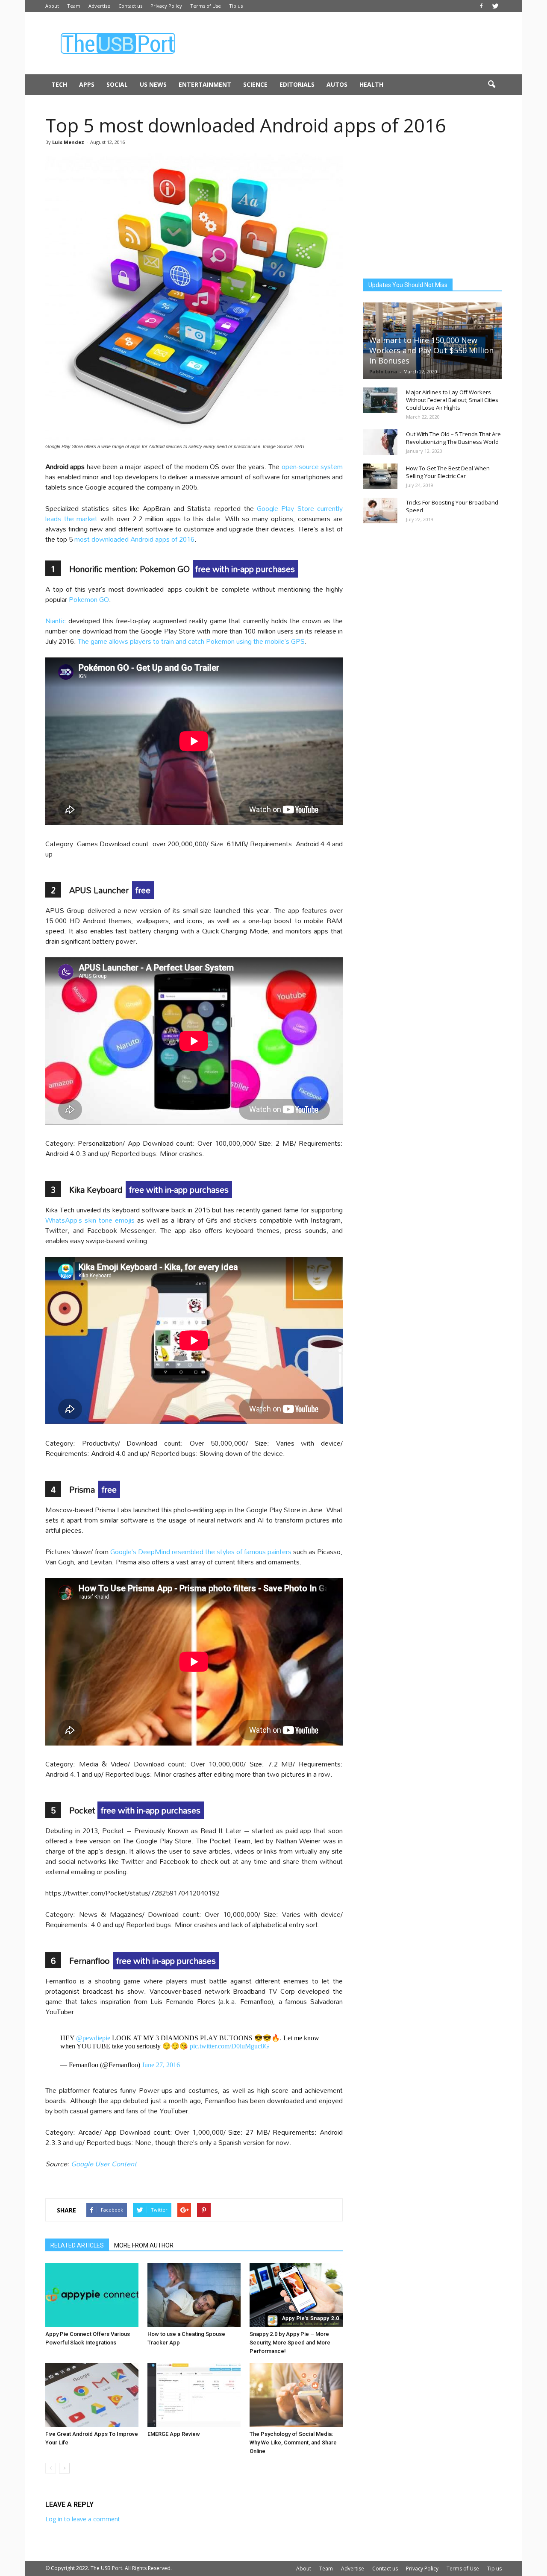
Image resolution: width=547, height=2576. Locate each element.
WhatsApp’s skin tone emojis (90, 1220)
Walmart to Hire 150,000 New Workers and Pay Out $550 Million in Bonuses (431, 350)
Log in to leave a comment (83, 2519)
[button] (491, 85)
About (52, 6)
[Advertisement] (346, 43)
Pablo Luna (383, 371)
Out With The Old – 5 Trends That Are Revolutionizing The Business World (453, 438)
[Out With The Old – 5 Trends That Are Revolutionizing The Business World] (380, 442)
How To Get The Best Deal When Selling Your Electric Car (448, 472)
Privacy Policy (166, 6)
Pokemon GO (89, 599)
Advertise (99, 6)
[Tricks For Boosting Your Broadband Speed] (380, 511)
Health (371, 84)
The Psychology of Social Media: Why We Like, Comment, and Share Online (293, 2443)
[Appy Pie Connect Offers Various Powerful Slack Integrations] (92, 2295)
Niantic (56, 621)
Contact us (130, 6)
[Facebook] (481, 6)
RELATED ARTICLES (77, 2245)
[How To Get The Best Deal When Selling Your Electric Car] (380, 476)
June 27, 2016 (161, 2065)
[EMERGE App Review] (194, 2395)
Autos (337, 84)
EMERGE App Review (174, 2434)
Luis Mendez (68, 142)
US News (153, 84)
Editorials (297, 84)
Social (117, 84)
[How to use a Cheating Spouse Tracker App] (194, 2295)
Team (74, 6)
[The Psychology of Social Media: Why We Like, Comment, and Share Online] (296, 2395)
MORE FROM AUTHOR (144, 2245)
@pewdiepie (93, 2038)
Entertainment (205, 84)
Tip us (236, 6)
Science (255, 84)
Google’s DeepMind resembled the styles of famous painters (201, 1551)
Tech (59, 84)
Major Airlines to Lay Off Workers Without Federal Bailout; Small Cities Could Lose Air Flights (452, 400)
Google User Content (104, 2164)
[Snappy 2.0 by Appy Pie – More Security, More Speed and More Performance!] (296, 2295)
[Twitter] (495, 6)
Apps (87, 84)
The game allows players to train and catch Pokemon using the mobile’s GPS (191, 641)
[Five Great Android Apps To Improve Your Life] (92, 2395)
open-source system (312, 466)
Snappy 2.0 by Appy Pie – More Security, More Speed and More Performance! (290, 2343)
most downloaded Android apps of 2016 (134, 539)
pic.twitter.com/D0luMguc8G (229, 2046)
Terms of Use (206, 6)
